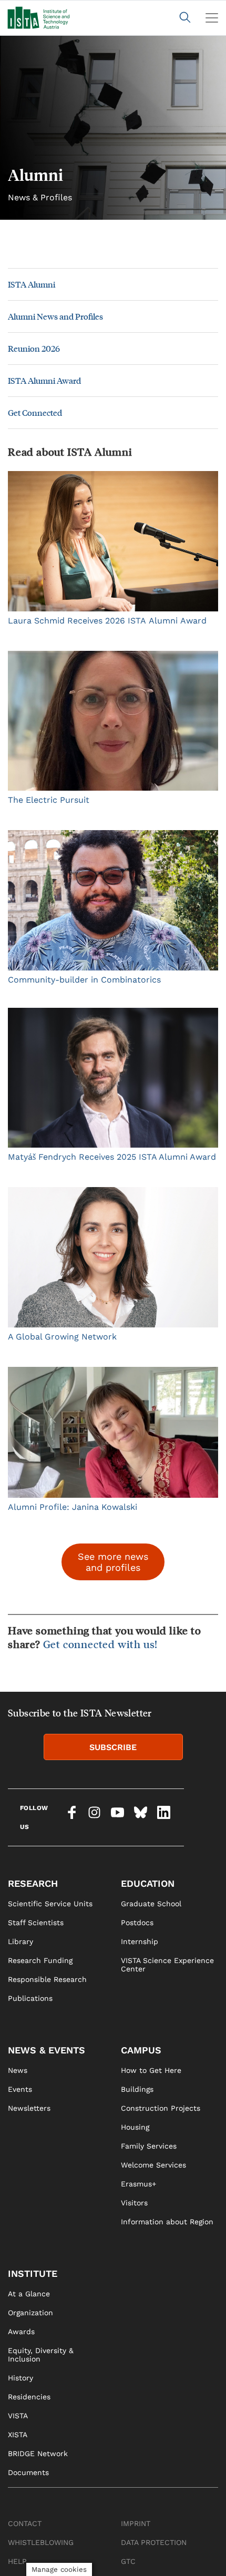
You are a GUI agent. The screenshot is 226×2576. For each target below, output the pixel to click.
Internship (140, 1941)
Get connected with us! (101, 1644)
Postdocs (137, 1923)
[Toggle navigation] (212, 18)
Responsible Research (47, 1979)
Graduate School (151, 1904)
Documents (28, 2472)
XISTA (18, 2435)
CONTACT (25, 2523)
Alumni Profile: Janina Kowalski (73, 1507)
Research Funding (40, 1960)
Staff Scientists (36, 1923)
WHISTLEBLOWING (41, 2542)
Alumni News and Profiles (55, 316)
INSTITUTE (33, 2273)
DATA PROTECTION (154, 2542)
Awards (21, 2332)
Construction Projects (161, 2108)
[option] (113, 128)
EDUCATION (148, 1883)
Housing (135, 2127)
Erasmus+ (138, 2184)
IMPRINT (136, 2523)
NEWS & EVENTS (47, 2050)
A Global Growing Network (62, 1337)
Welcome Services (153, 2165)
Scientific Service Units (50, 1904)
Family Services (149, 2146)
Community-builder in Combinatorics (84, 980)
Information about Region (167, 2222)
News (18, 2070)
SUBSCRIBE (113, 1747)
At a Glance (29, 2294)
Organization (30, 2313)
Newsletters (29, 2108)
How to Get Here (151, 2070)
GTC (128, 2561)
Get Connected (35, 412)
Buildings (137, 2089)
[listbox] (113, 128)
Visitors (134, 2203)
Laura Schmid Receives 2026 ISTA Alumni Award (107, 621)
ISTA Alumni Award (44, 380)
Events (20, 2089)
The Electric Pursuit (49, 800)
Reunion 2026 (34, 348)
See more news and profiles (113, 1562)
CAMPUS (141, 2050)
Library (20, 1941)
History (20, 2378)
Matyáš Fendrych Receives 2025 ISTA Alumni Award (112, 1157)
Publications (30, 1998)
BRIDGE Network (38, 2454)
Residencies (29, 2397)
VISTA (18, 2416)
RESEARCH (33, 1883)
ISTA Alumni (32, 284)
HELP (17, 2561)
